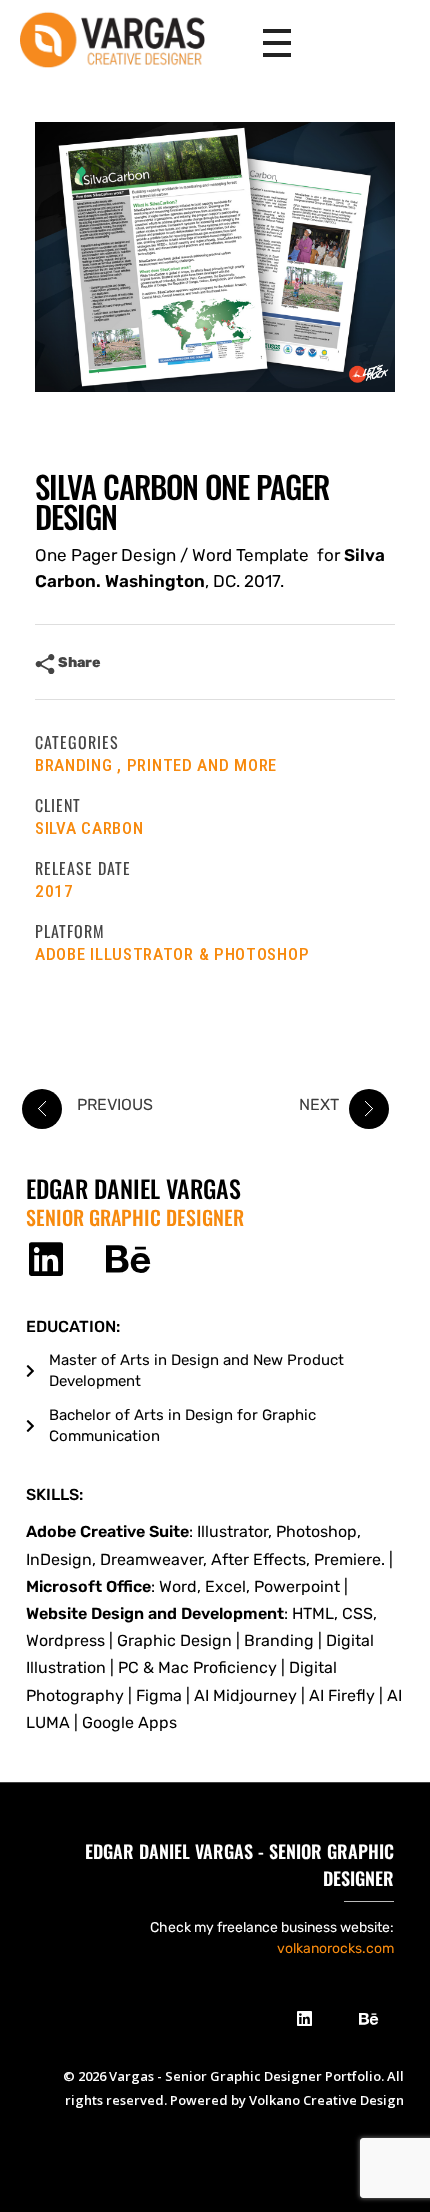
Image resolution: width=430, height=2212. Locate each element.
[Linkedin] (45, 1259)
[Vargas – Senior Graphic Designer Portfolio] (123, 40)
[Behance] (127, 1259)
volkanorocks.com (335, 1948)
